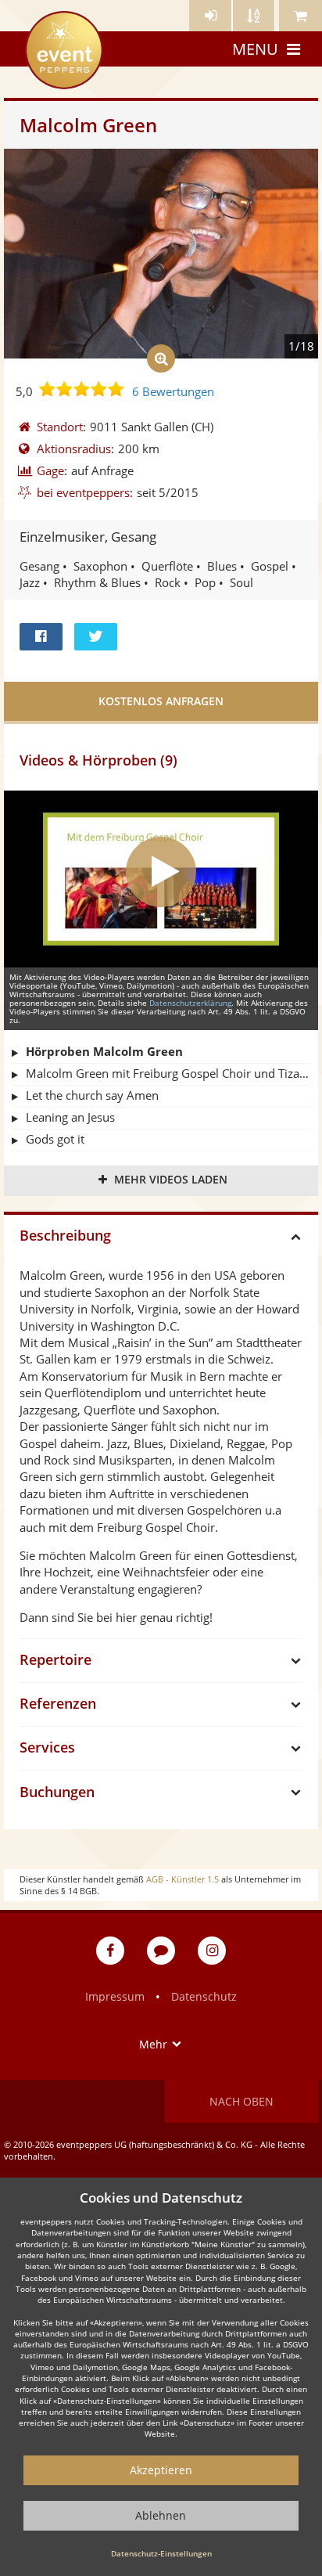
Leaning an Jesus (70, 1117)
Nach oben (241, 2101)
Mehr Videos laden (171, 1179)
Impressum (115, 1996)
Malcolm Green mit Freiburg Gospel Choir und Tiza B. (168, 1073)
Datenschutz (204, 1996)
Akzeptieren (161, 2470)
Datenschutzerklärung (190, 1003)
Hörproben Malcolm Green (104, 1051)
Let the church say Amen (92, 1095)
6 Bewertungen (173, 391)
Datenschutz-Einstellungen (161, 2553)
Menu (255, 49)
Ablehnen (161, 2515)
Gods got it (55, 1139)
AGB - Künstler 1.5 (182, 1879)
